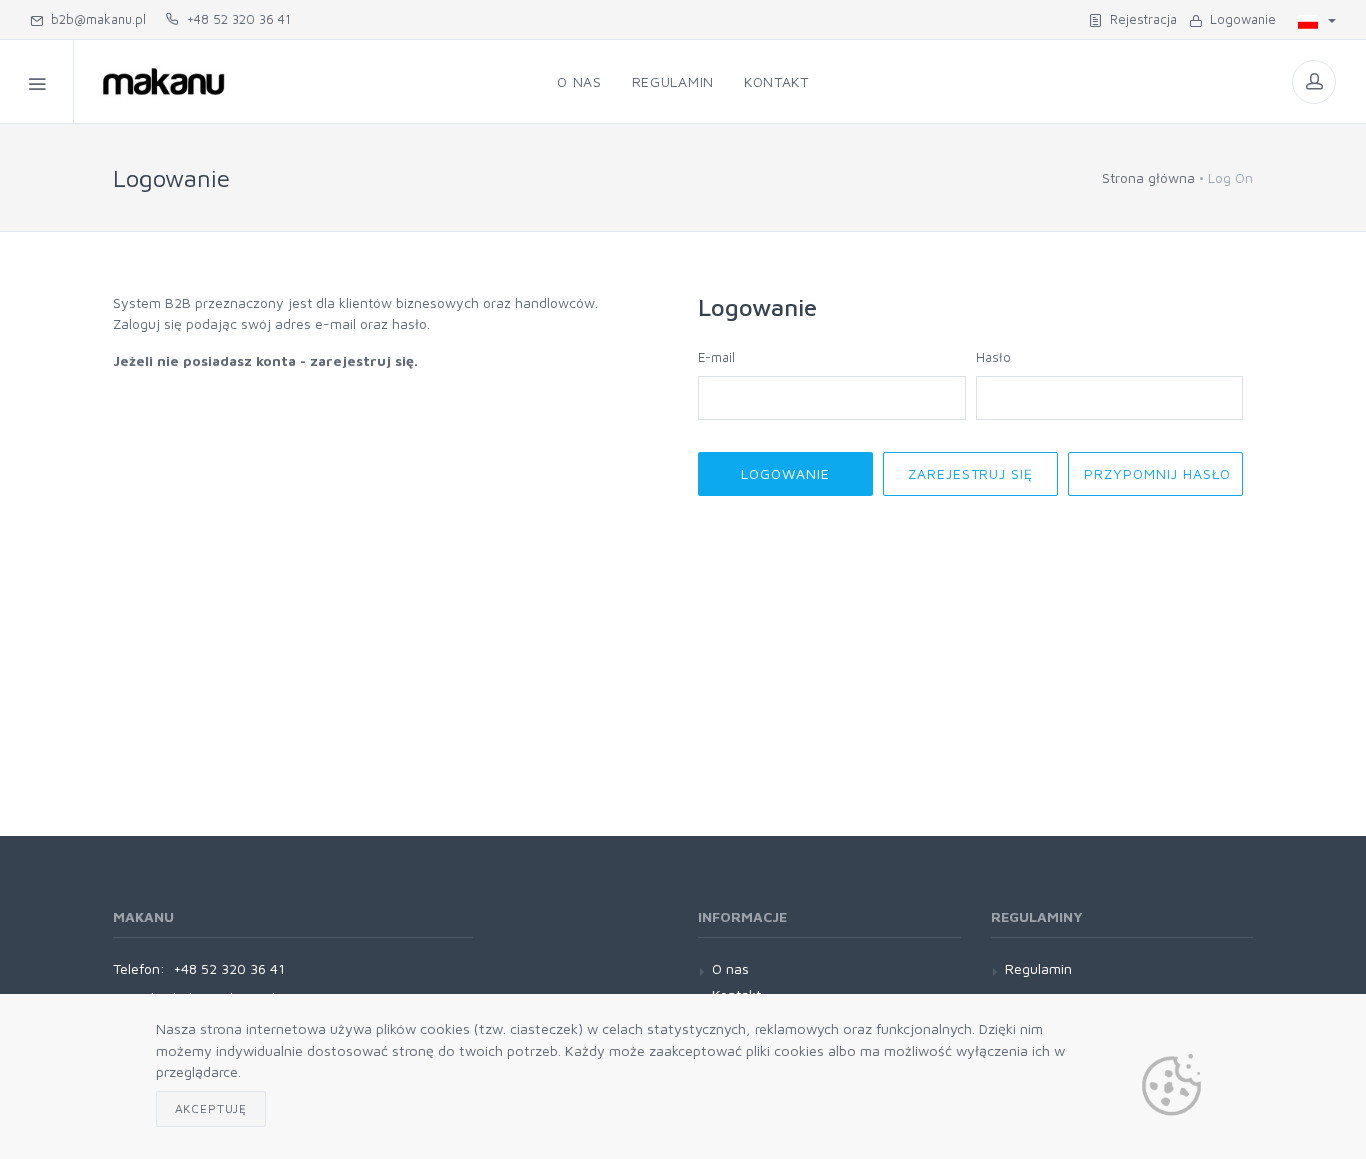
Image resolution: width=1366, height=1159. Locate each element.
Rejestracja (1139, 19)
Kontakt (776, 81)
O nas (579, 81)
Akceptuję (211, 1108)
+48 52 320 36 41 (235, 19)
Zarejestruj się (971, 473)
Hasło (993, 357)
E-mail (716, 357)
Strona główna (1148, 177)
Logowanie (1239, 19)
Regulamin (673, 81)
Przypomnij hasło (1157, 473)
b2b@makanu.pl (94, 19)
